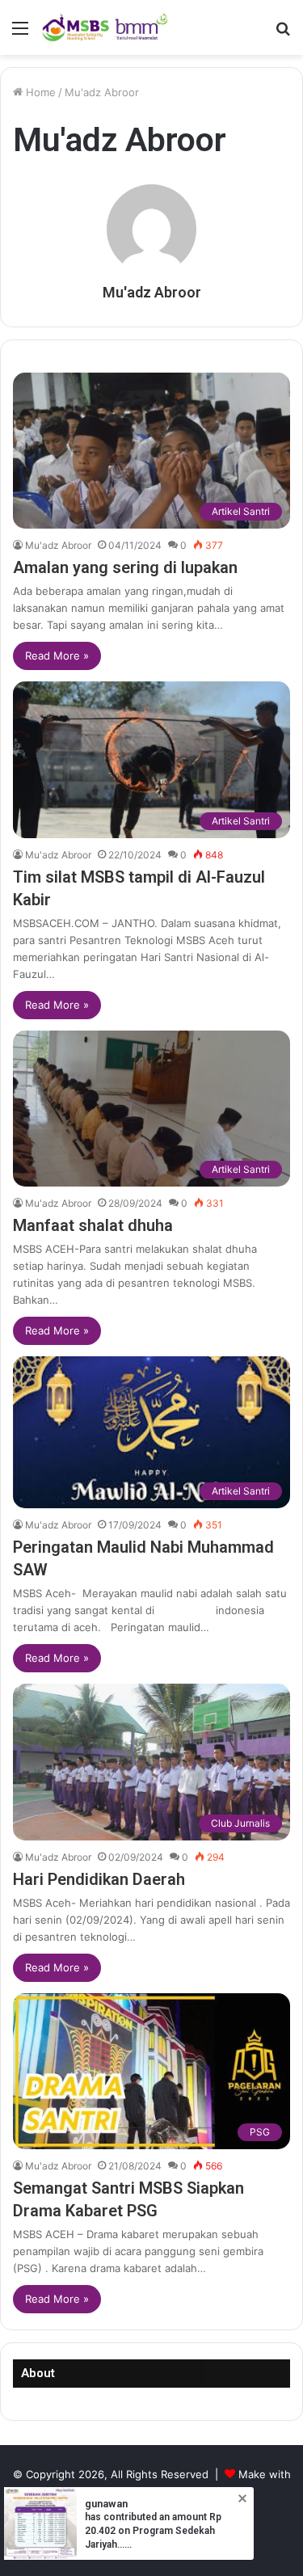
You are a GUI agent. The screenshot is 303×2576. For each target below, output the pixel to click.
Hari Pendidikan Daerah (99, 1879)
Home (39, 92)
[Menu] (20, 34)
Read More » (57, 656)
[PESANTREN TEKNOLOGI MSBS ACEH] (105, 27)
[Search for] (283, 34)
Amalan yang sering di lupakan (125, 567)
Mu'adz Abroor (152, 292)
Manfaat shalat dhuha (93, 1225)
